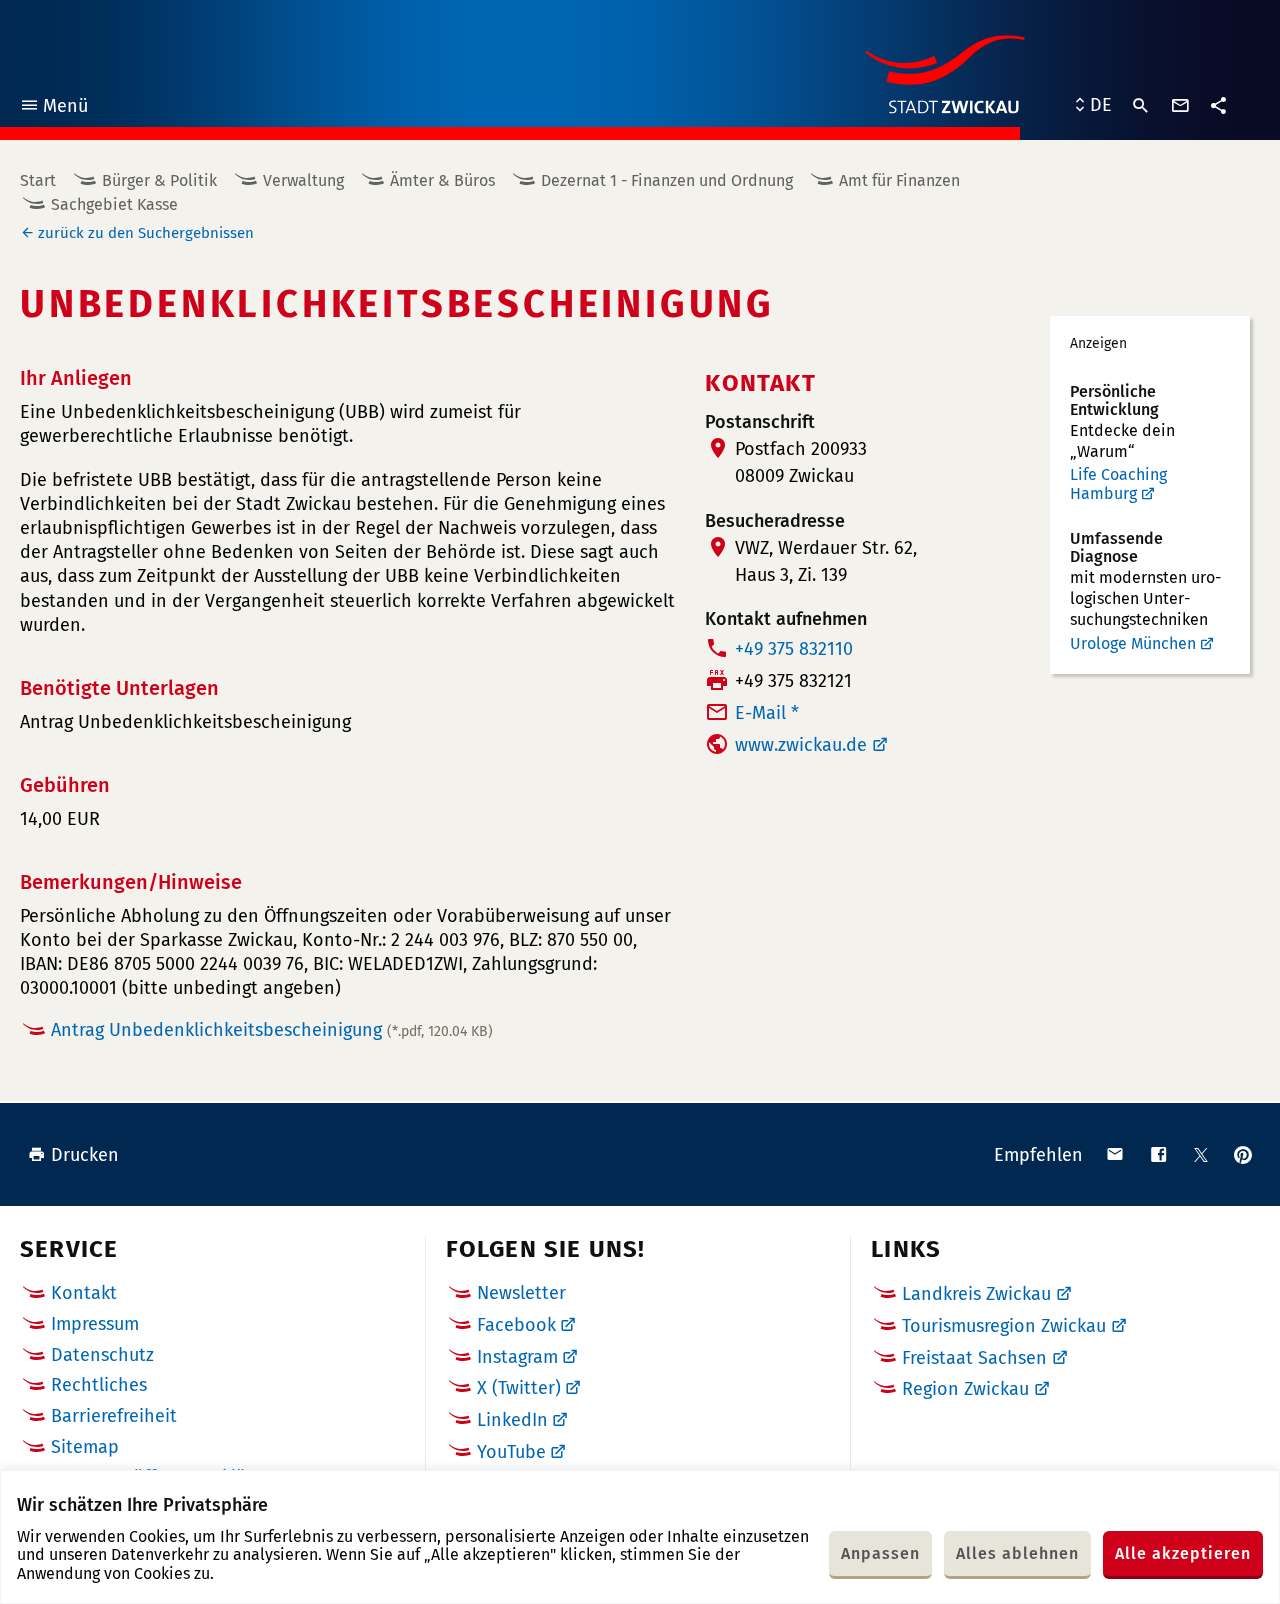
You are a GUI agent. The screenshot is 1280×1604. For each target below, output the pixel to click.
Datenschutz (102, 1355)
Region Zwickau (965, 1389)
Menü (53, 108)
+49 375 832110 (794, 649)
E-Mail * (767, 713)
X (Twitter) (519, 1388)
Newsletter (521, 1293)
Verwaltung (303, 180)
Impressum (95, 1324)
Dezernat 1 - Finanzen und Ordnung (667, 180)
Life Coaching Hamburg (1118, 484)
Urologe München (1133, 643)
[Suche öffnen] (1141, 106)
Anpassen (880, 1553)
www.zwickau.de (801, 745)
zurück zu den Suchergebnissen (146, 233)
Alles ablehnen (1017, 1553)
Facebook (516, 1325)
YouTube (511, 1452)
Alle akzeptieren (1183, 1553)
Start (38, 180)
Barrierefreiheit (114, 1416)
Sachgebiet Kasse (114, 204)
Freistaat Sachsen (974, 1358)
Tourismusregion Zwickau (1004, 1326)
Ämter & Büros (442, 180)
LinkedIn (512, 1420)
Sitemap (85, 1447)
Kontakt (84, 1293)
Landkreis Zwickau (976, 1294)
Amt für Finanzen (899, 180)
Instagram (517, 1357)
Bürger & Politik (159, 180)
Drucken (85, 1155)
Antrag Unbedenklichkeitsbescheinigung (272, 1030)
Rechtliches (99, 1385)
